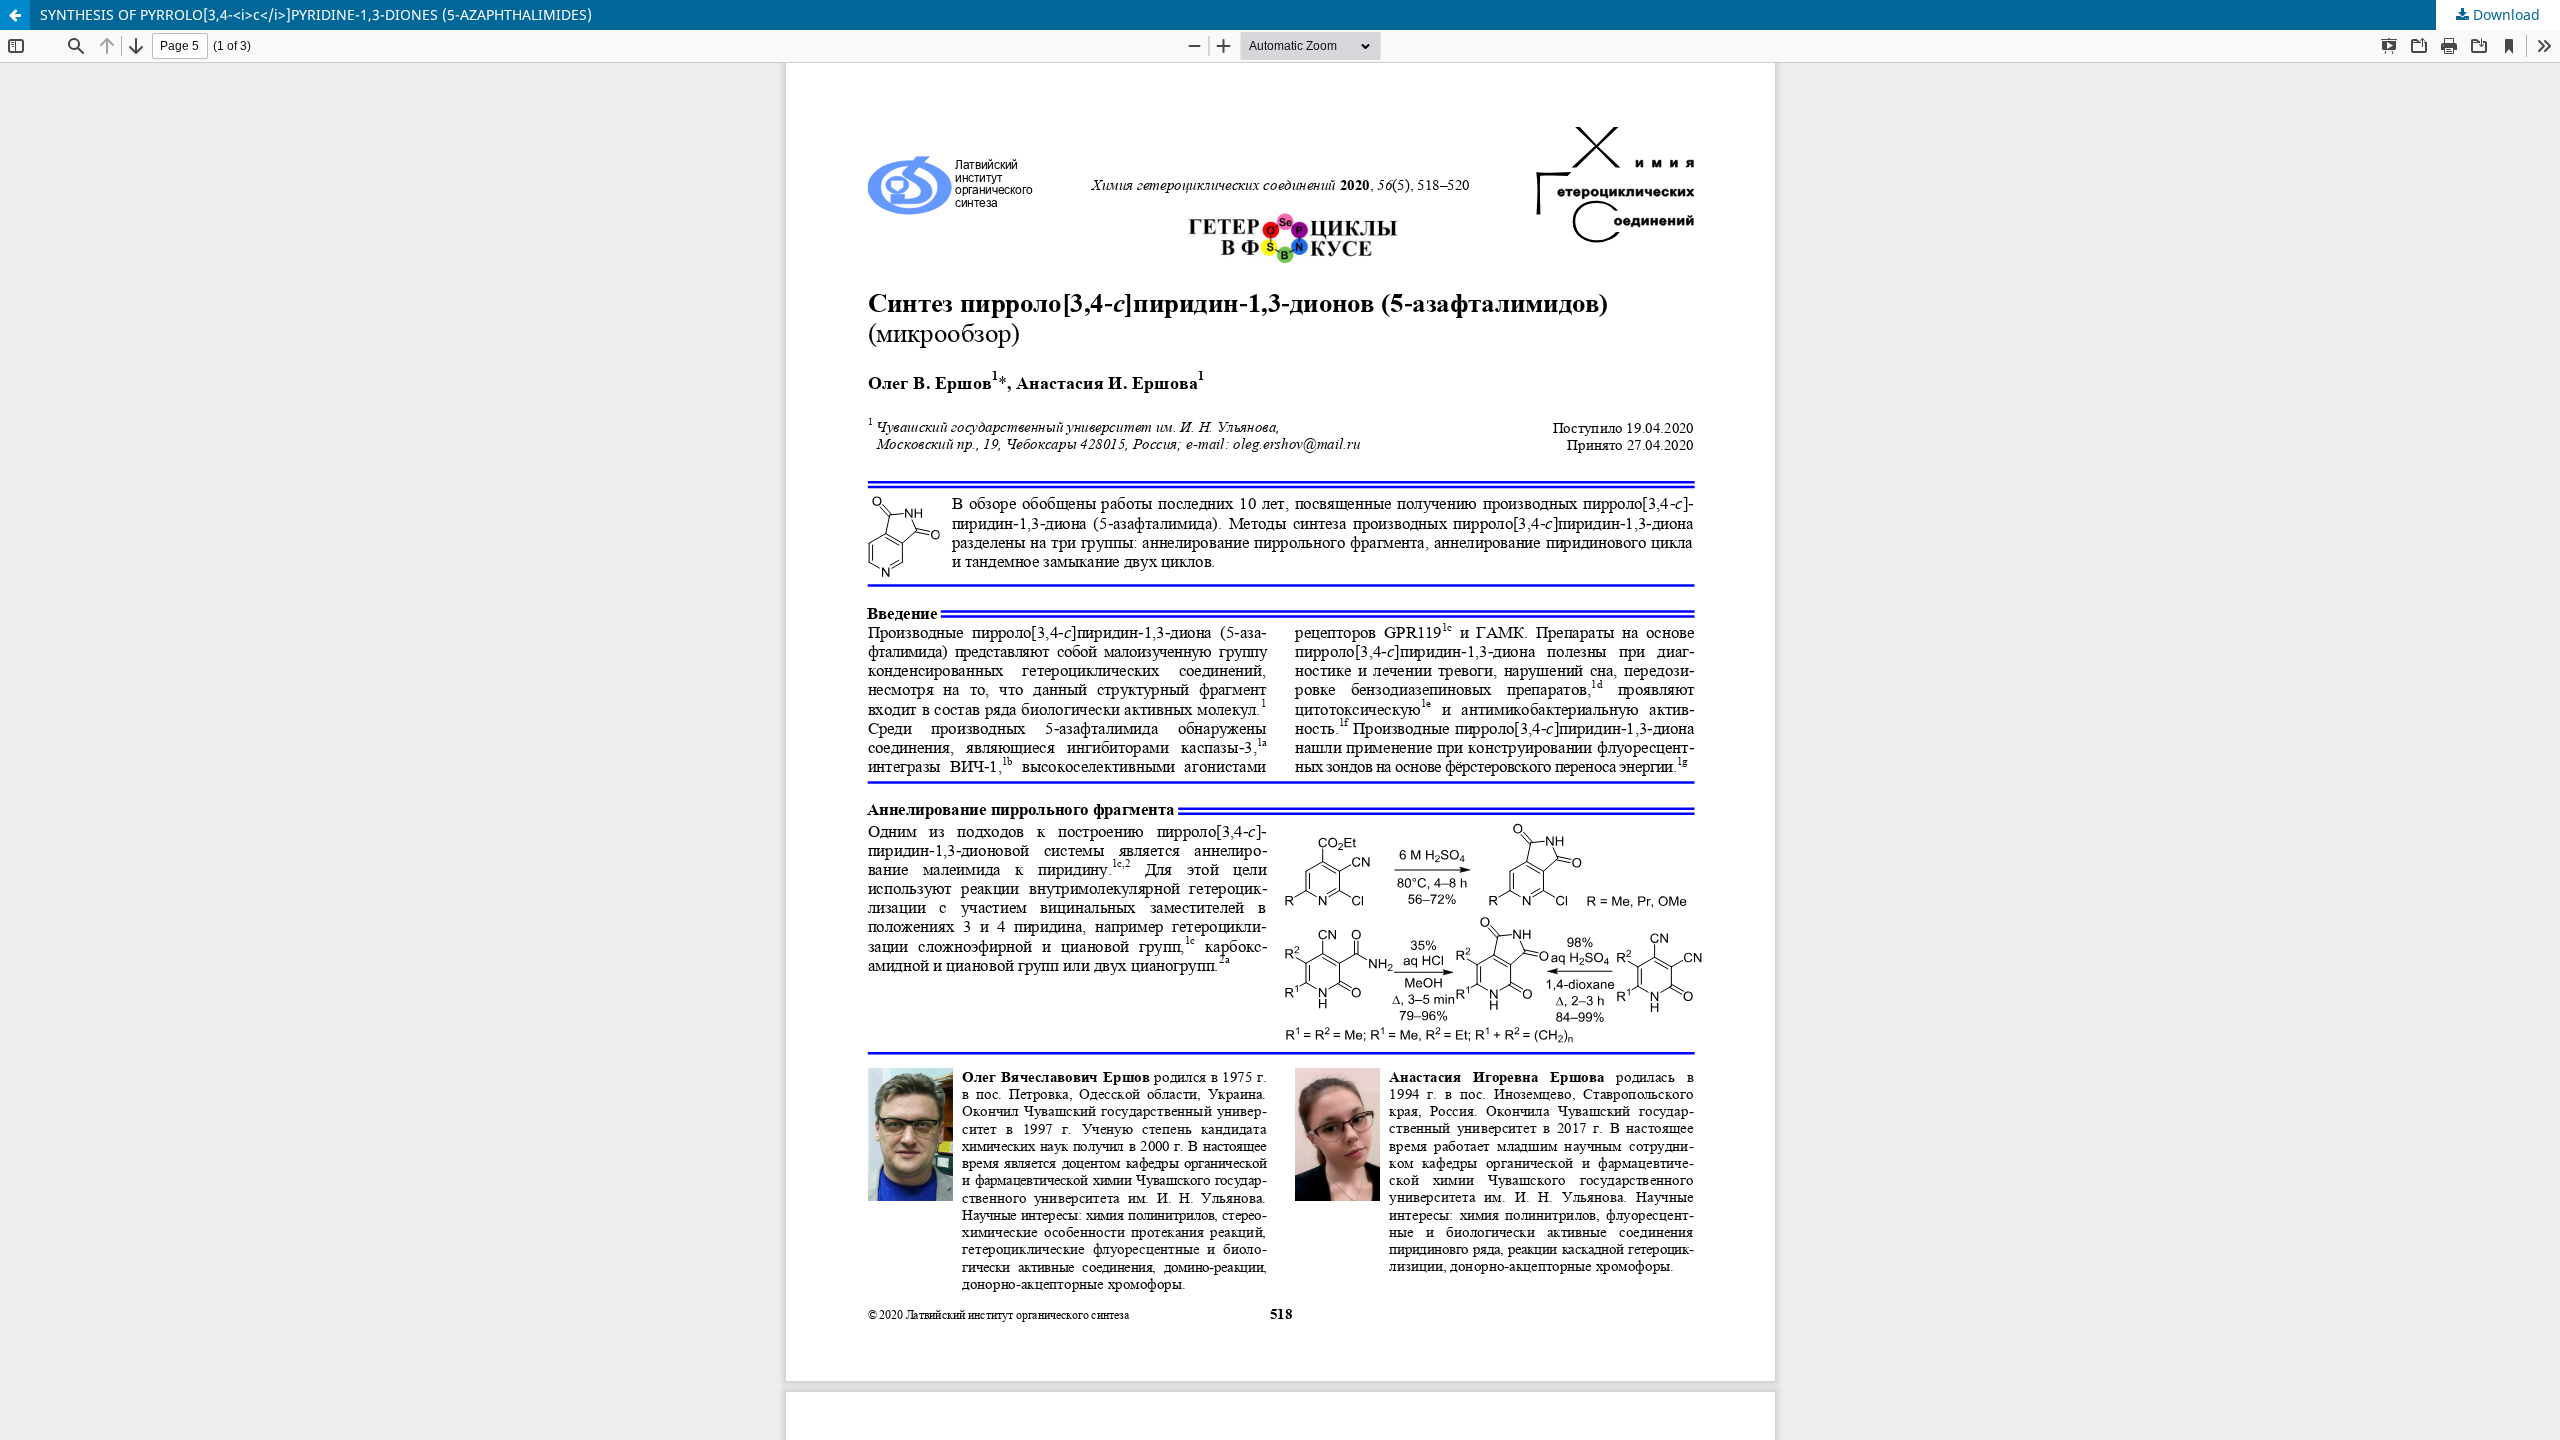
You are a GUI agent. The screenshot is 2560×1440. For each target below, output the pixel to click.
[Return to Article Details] (15, 15)
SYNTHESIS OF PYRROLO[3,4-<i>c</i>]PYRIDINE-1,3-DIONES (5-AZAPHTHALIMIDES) (316, 14)
